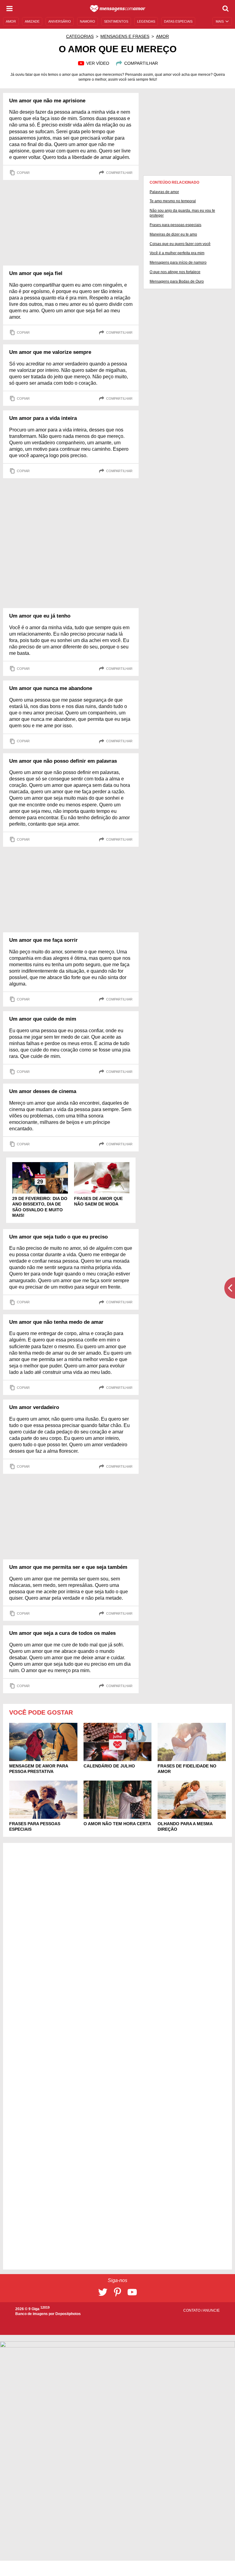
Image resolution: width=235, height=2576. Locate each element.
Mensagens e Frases (125, 36)
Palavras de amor (164, 192)
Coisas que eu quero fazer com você (180, 244)
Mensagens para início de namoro (178, 262)
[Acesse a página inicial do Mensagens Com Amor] (118, 9)
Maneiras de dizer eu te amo (173, 234)
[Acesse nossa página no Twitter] (103, 2292)
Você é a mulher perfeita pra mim (177, 253)
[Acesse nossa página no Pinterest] (117, 2292)
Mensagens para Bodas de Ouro (177, 281)
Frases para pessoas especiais (175, 225)
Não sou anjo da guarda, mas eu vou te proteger (182, 213)
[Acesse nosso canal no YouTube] (132, 2292)
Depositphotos (68, 2314)
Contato (192, 2310)
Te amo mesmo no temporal (173, 201)
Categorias (80, 36)
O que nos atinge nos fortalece (175, 272)
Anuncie (211, 2310)
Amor (162, 36)
